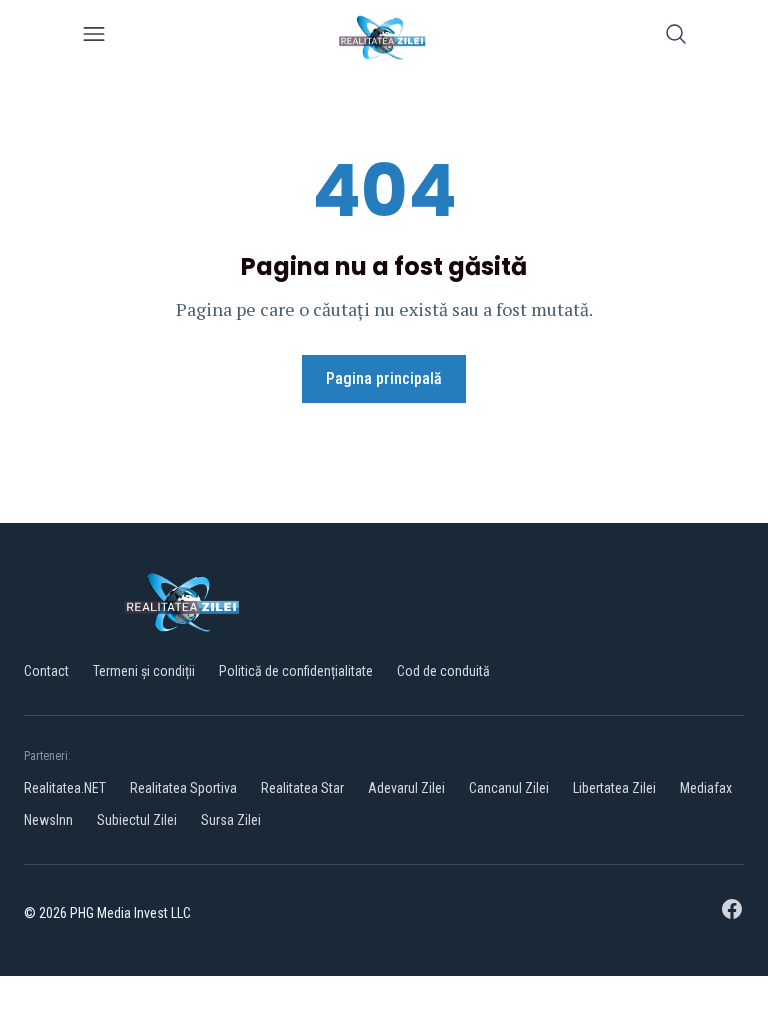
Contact (46, 671)
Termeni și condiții (144, 671)
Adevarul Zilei (406, 788)
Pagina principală (384, 378)
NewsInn (48, 820)
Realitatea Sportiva (183, 788)
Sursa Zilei (231, 820)
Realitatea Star (302, 788)
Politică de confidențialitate (296, 671)
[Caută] (676, 37)
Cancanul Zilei (509, 788)
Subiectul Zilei (137, 820)
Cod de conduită (443, 671)
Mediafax (706, 788)
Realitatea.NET (65, 788)
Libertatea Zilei (614, 788)
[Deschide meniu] (94, 37)
